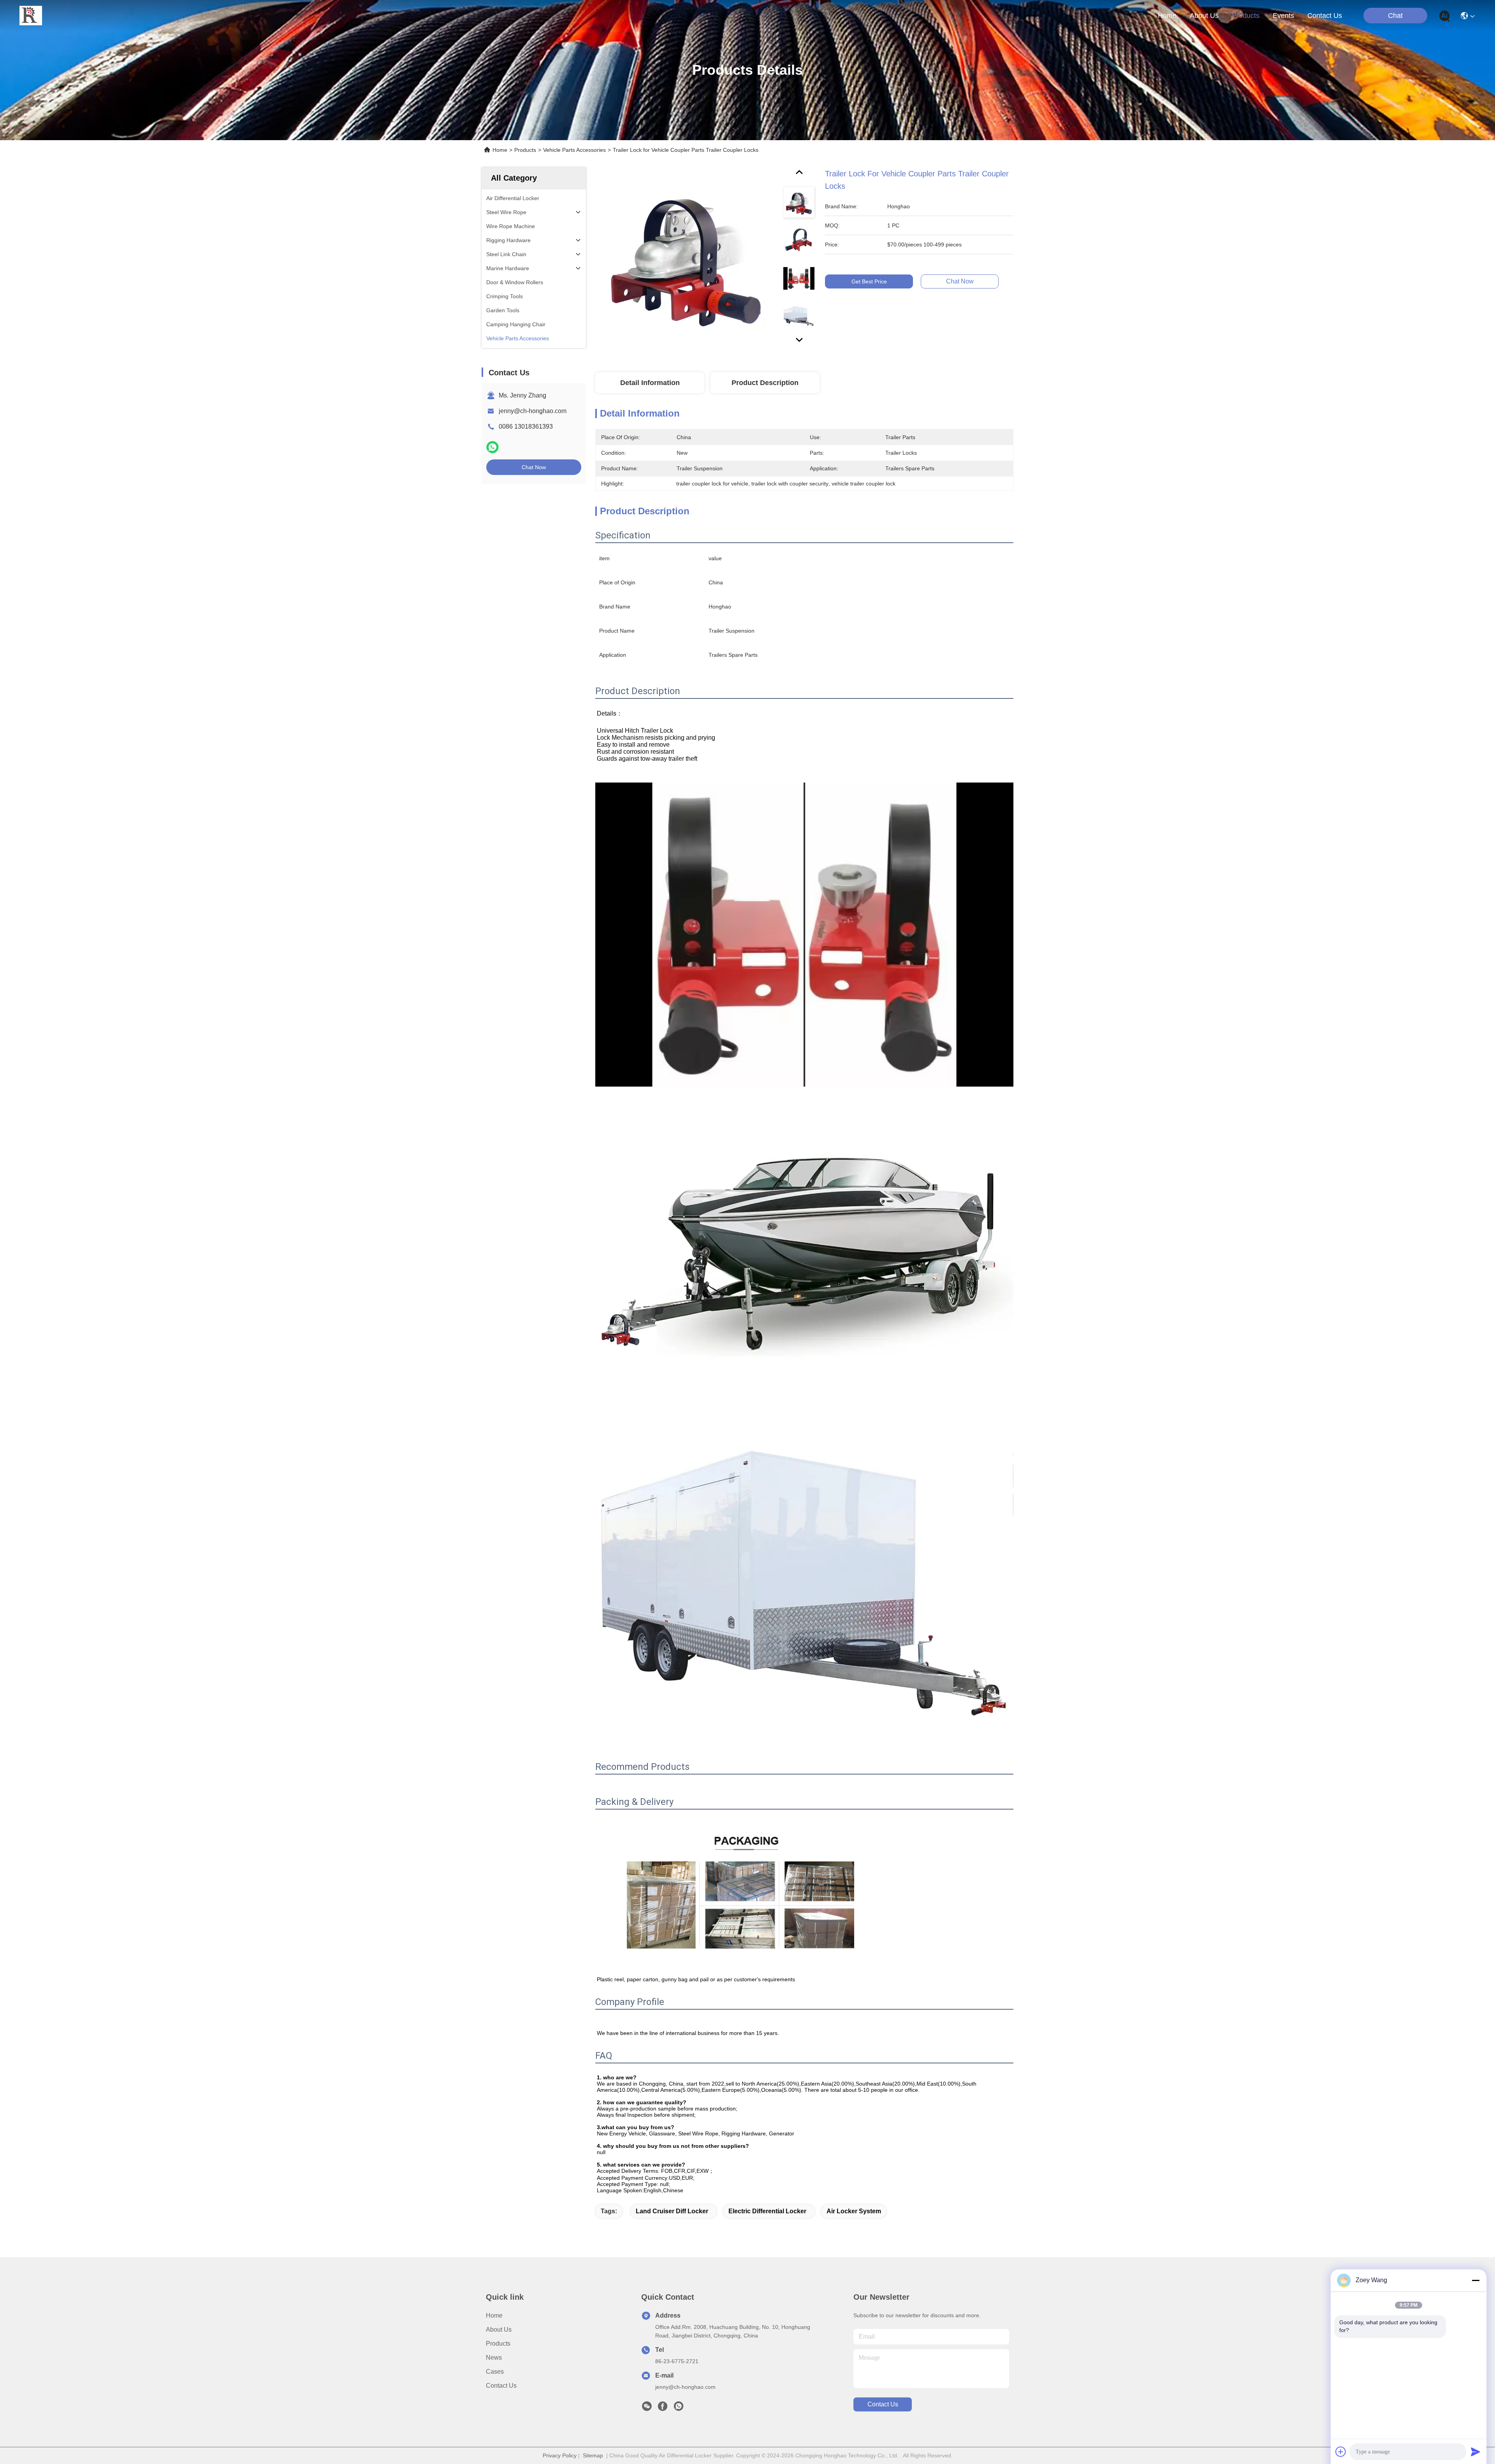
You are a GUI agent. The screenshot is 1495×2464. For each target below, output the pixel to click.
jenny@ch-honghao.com (533, 411)
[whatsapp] (492, 447)
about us (1204, 16)
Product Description (765, 383)
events (1283, 16)
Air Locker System (854, 2211)
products (1246, 16)
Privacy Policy (560, 2455)
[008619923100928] (679, 2408)
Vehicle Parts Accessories (574, 150)
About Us (499, 2329)
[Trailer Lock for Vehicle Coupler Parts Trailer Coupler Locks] (686, 258)
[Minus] (1476, 2280)
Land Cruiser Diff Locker (672, 2211)
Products (525, 150)
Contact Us (501, 2386)
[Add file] (1341, 2452)
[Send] (1476, 2452)
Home (1167, 16)
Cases (495, 2372)
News (494, 2358)
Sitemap (593, 2455)
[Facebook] (663, 2408)
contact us (1325, 16)
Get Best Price (869, 281)
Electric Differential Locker (767, 2211)
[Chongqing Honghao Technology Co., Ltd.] (31, 16)
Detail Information (650, 383)
